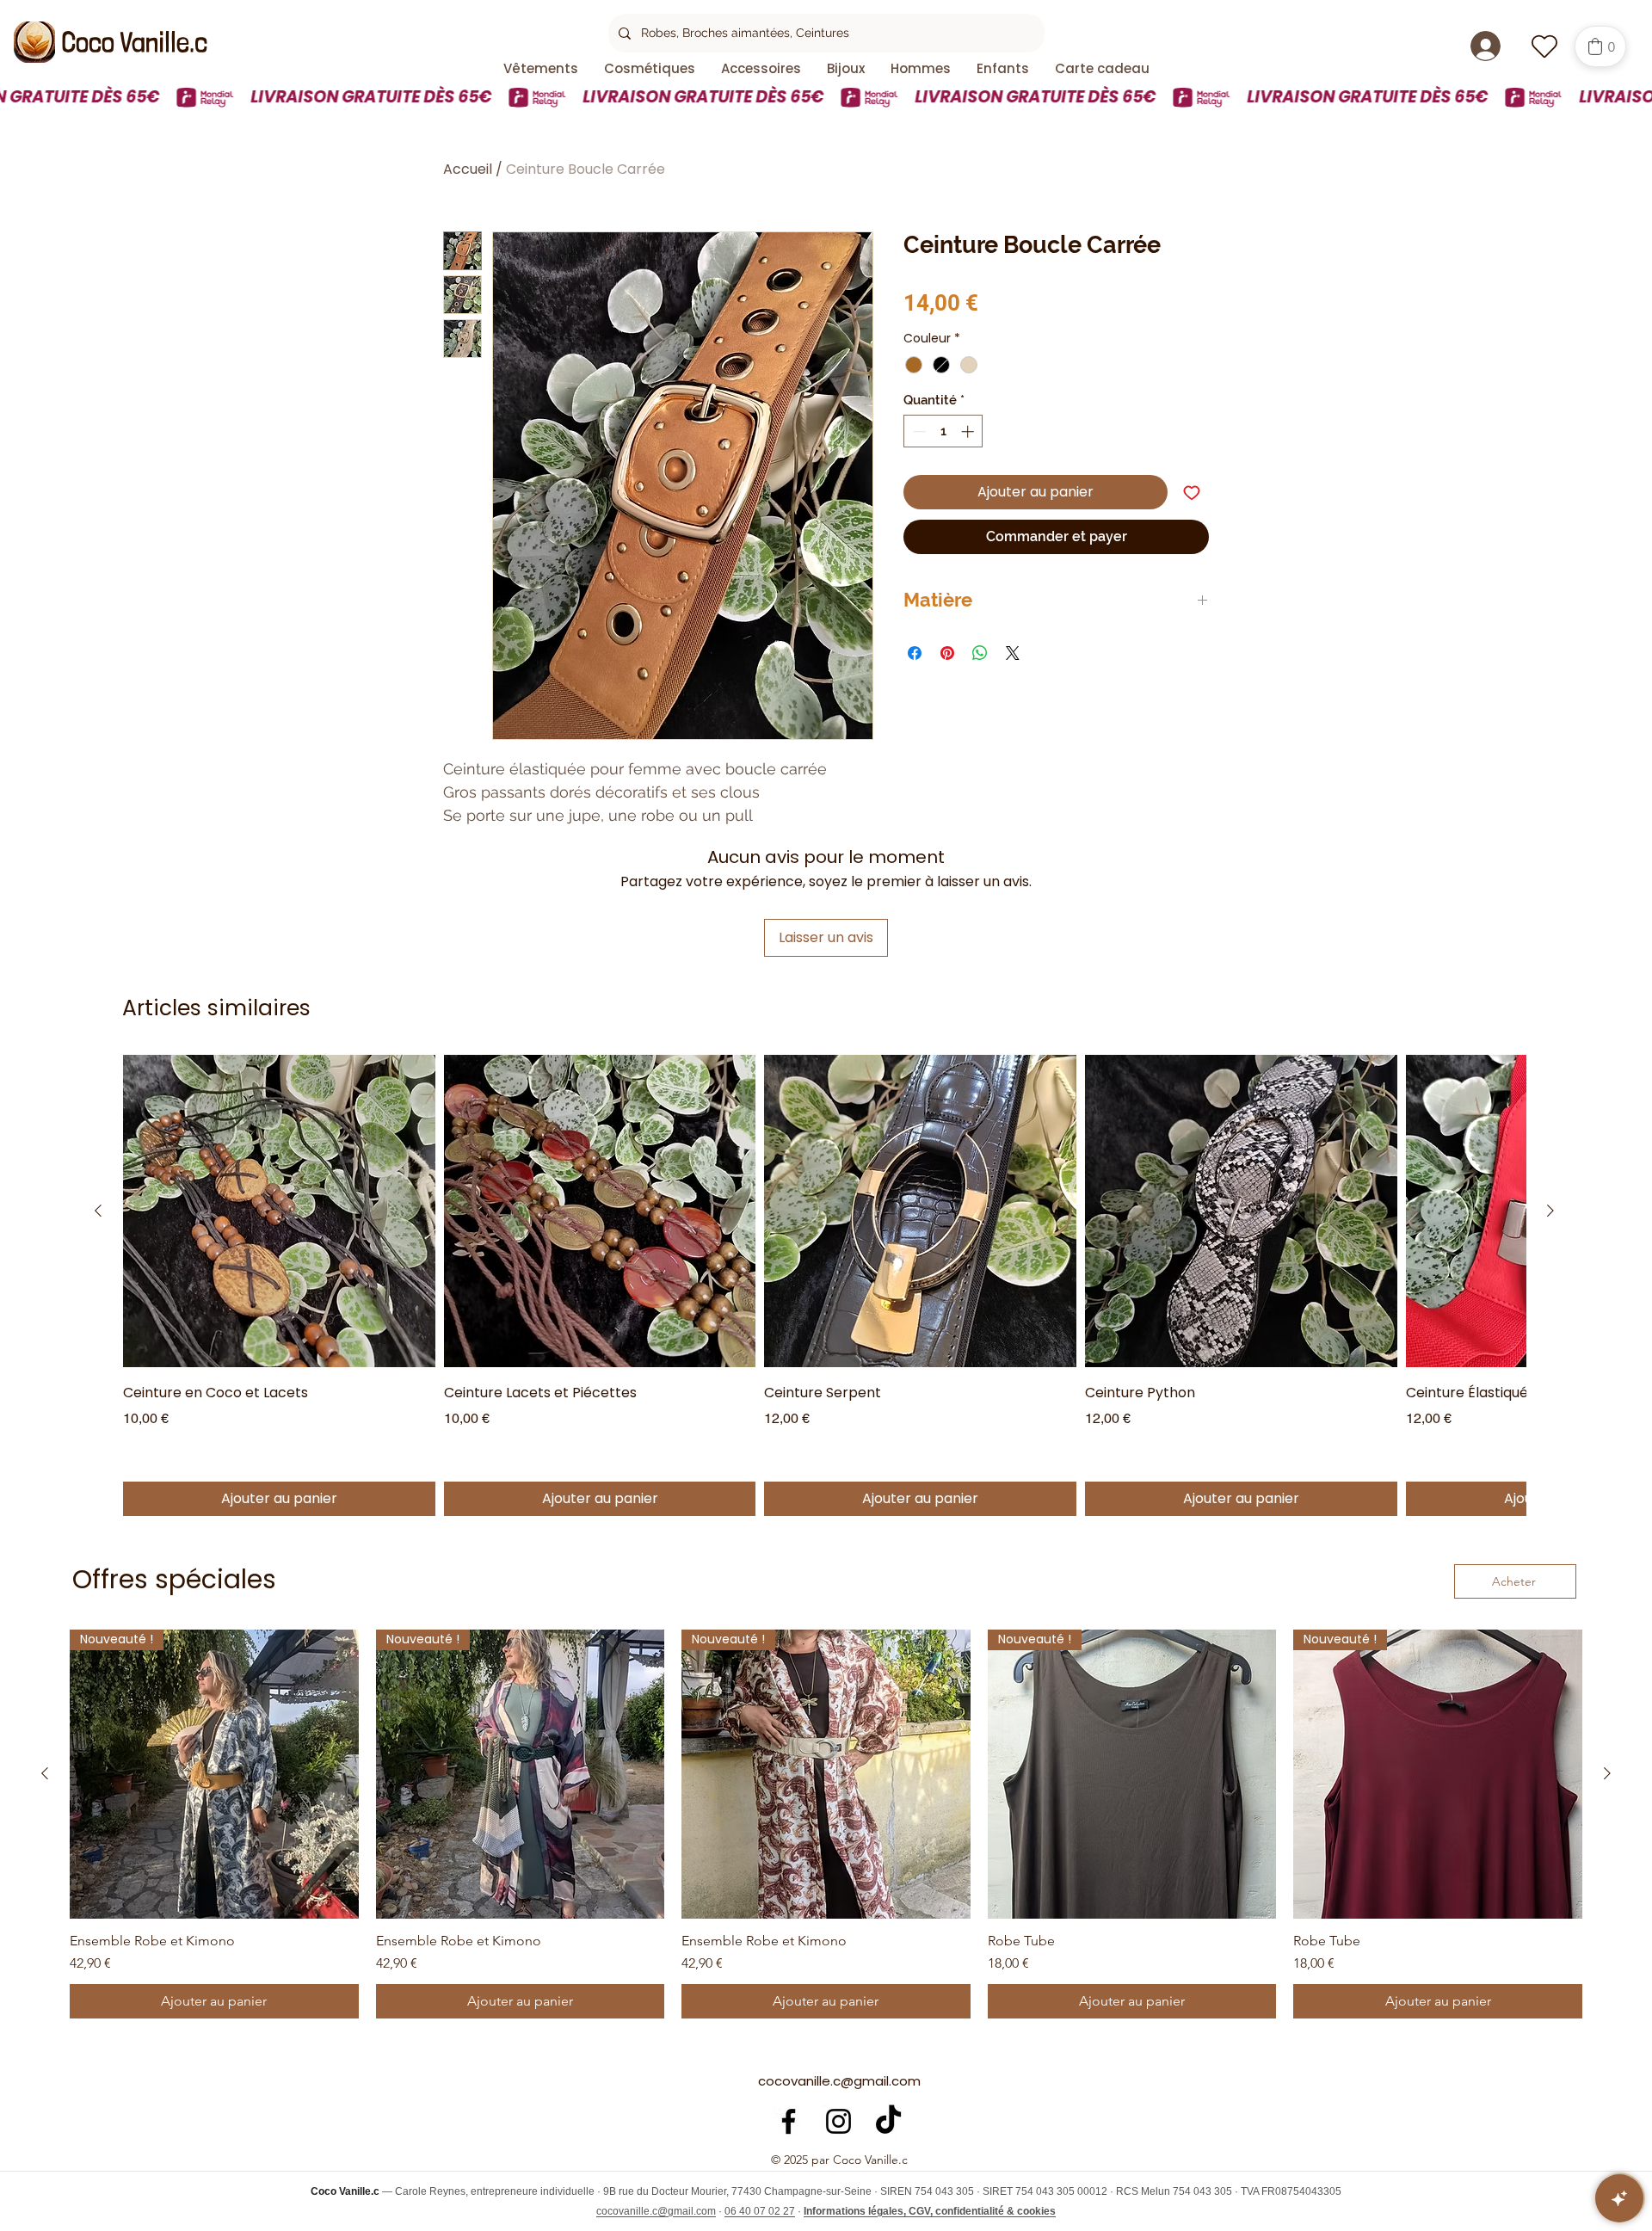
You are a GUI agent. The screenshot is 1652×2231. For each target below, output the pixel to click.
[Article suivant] (1550, 1211)
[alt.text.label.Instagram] (838, 2121)
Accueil (468, 169)
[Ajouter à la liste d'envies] (1192, 492)
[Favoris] (1544, 46)
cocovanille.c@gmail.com (839, 2081)
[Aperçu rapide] (279, 1211)
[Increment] (969, 431)
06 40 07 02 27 (760, 2211)
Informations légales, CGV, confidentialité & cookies (930, 2211)
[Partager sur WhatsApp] (980, 653)
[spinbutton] (943, 431)
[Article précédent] (98, 1211)
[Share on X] (1013, 653)
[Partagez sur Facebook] (915, 653)
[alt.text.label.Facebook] (789, 2121)
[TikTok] (888, 2121)
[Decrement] (918, 431)
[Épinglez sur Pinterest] (947, 653)
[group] (824, 1285)
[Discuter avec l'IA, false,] (1619, 2198)
